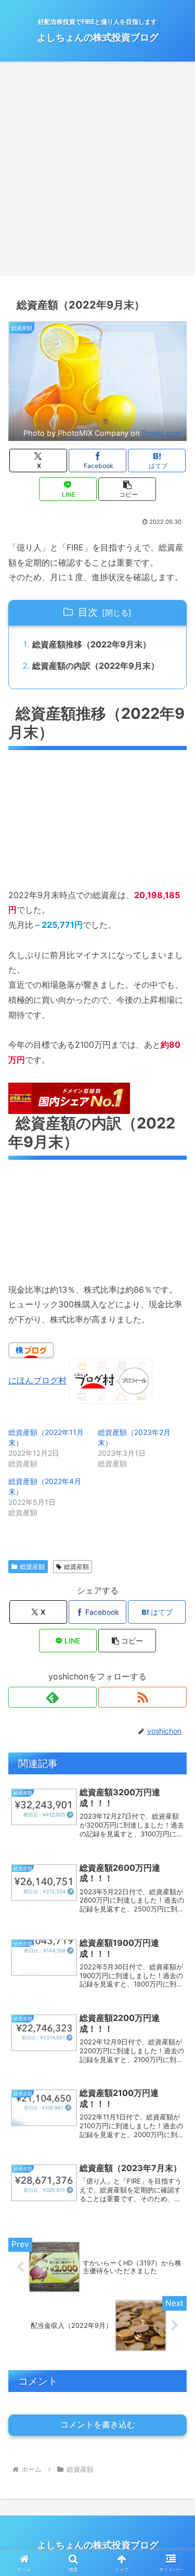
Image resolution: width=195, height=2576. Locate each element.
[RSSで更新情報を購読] (142, 1697)
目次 (88, 612)
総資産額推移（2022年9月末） (92, 644)
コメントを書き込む (98, 2425)
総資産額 (32, 1567)
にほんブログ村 (37, 1380)
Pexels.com (162, 433)
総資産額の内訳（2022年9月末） (96, 666)
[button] (127, 489)
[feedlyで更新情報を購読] (53, 1697)
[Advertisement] (97, 172)
